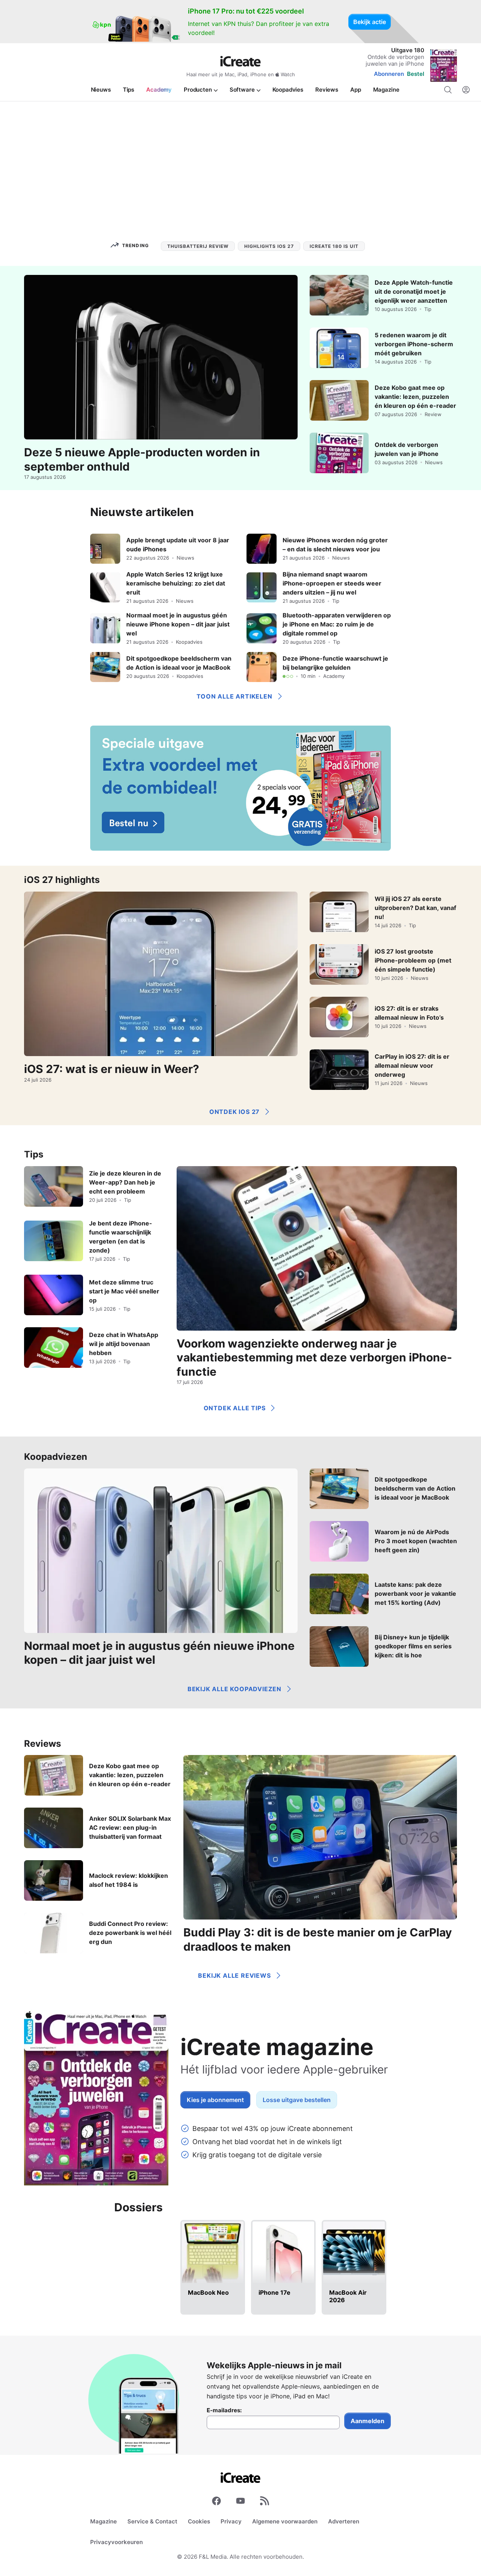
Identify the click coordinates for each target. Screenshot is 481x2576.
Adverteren (344, 2521)
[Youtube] (240, 2502)
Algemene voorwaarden (285, 2521)
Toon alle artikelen (234, 696)
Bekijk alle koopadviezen (234, 1689)
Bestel (416, 74)
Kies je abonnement (215, 2100)
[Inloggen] (466, 90)
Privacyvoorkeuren (116, 2542)
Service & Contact (152, 2521)
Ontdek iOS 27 (234, 1112)
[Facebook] (216, 2502)
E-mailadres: (224, 2410)
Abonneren (389, 74)
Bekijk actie (370, 22)
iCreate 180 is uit (334, 246)
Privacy (231, 2521)
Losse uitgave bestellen (297, 2100)
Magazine (104, 2521)
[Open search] (448, 90)
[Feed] (265, 2502)
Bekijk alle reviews (234, 1975)
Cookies (199, 2521)
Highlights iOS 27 (269, 246)
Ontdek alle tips (235, 1408)
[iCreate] (240, 61)
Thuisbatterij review (198, 246)
